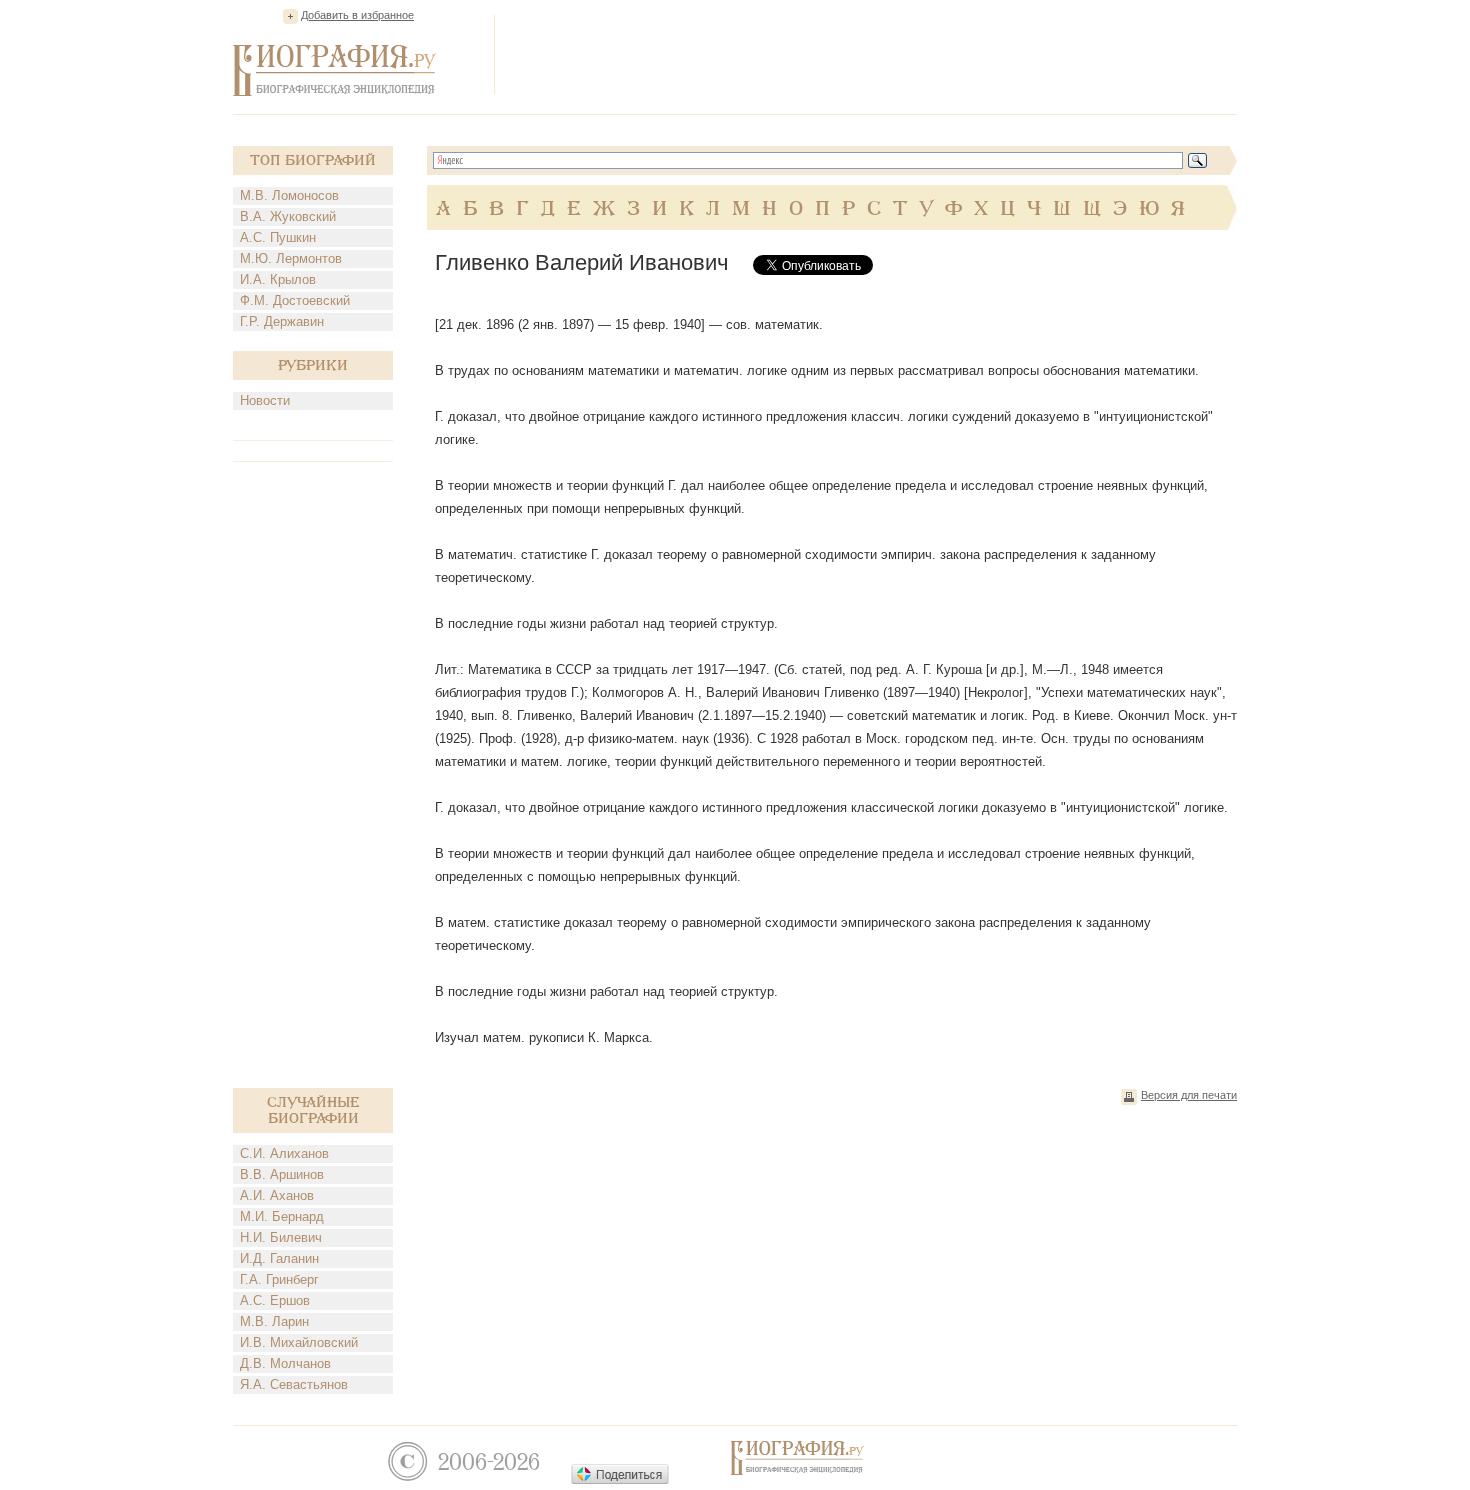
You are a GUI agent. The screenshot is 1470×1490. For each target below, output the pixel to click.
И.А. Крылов (278, 279)
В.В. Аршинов (282, 1174)
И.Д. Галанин (279, 1258)
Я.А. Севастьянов (294, 1384)
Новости (265, 400)
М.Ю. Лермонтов (291, 258)
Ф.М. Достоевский (295, 300)
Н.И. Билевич (281, 1237)
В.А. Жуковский (288, 216)
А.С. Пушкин (278, 237)
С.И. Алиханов (284, 1153)
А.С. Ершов (275, 1300)
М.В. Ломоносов (289, 195)
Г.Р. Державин (282, 321)
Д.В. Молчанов (285, 1363)
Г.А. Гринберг (279, 1279)
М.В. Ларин (274, 1321)
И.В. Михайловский (299, 1342)
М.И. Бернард (282, 1216)
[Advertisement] (873, 54)
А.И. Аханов (277, 1195)
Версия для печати (1189, 1095)
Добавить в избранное (357, 15)
